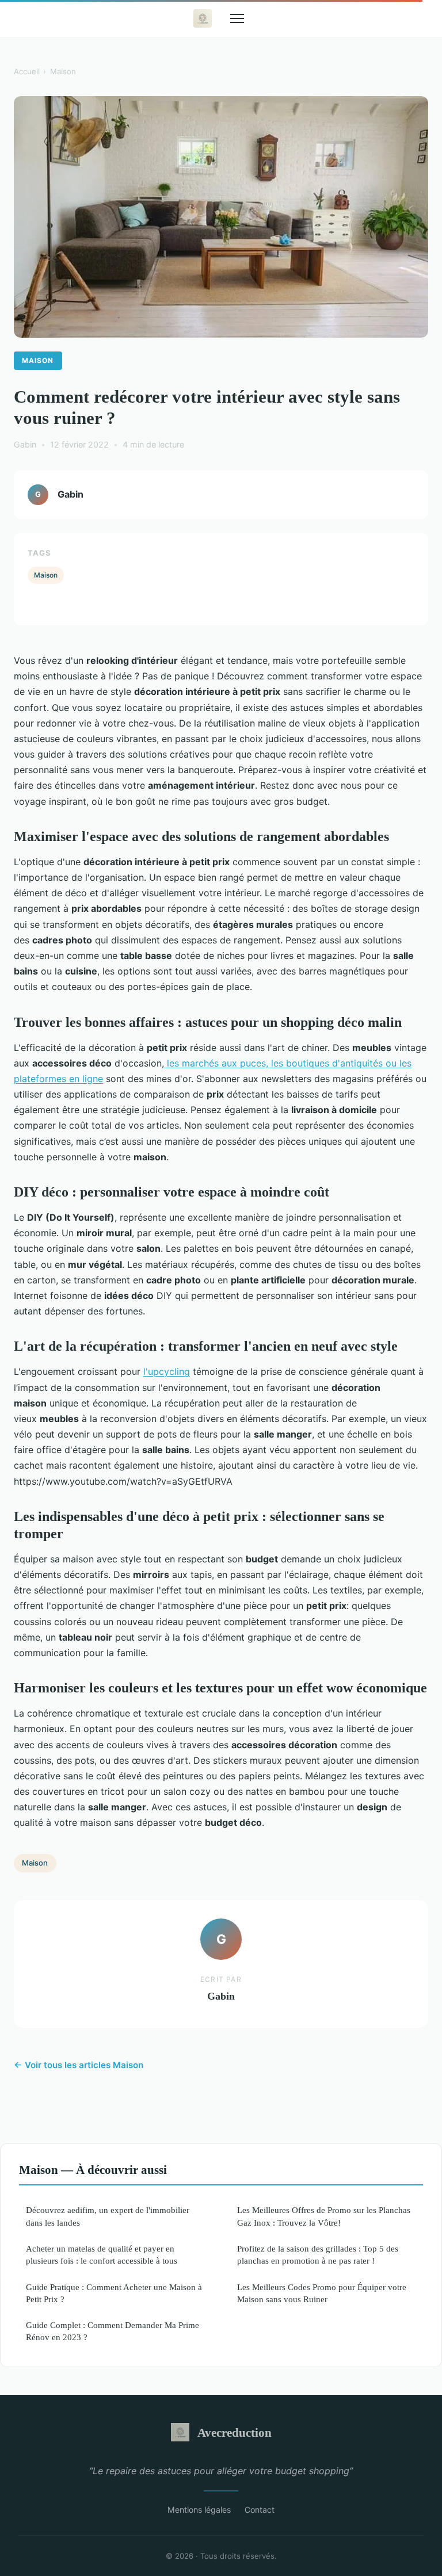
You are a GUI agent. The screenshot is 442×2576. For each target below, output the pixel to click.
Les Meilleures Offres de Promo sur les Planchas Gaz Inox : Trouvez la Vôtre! (324, 2216)
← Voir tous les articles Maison (79, 2065)
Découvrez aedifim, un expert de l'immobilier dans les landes (108, 2216)
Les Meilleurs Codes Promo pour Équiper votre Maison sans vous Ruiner (322, 2293)
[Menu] (237, 18)
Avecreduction (235, 2432)
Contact (260, 2510)
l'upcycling (167, 1371)
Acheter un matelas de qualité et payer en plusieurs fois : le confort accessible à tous (102, 2254)
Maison (63, 71)
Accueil (27, 71)
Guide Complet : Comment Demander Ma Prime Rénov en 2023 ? (113, 2331)
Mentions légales (199, 2510)
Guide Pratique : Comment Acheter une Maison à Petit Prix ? (114, 2293)
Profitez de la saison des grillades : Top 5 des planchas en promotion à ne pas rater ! (318, 2254)
